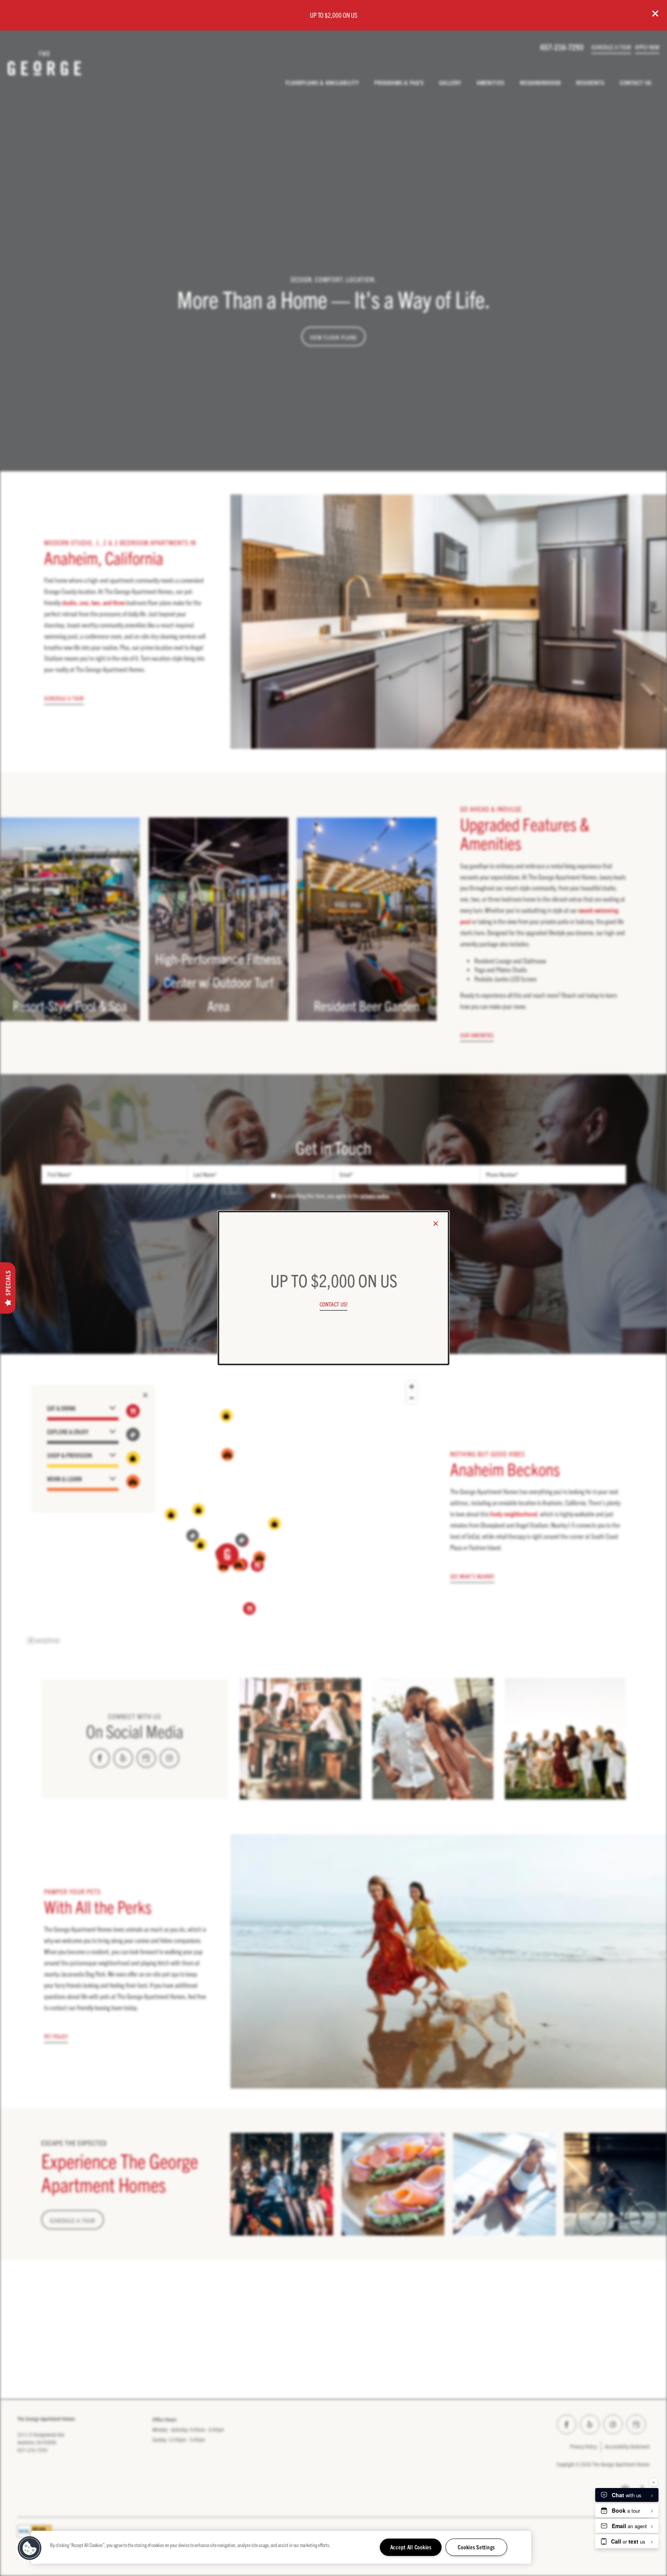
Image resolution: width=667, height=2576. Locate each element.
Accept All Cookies (411, 2547)
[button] (333, 1304)
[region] (281, 2547)
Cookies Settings (476, 2547)
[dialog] (333, 1288)
